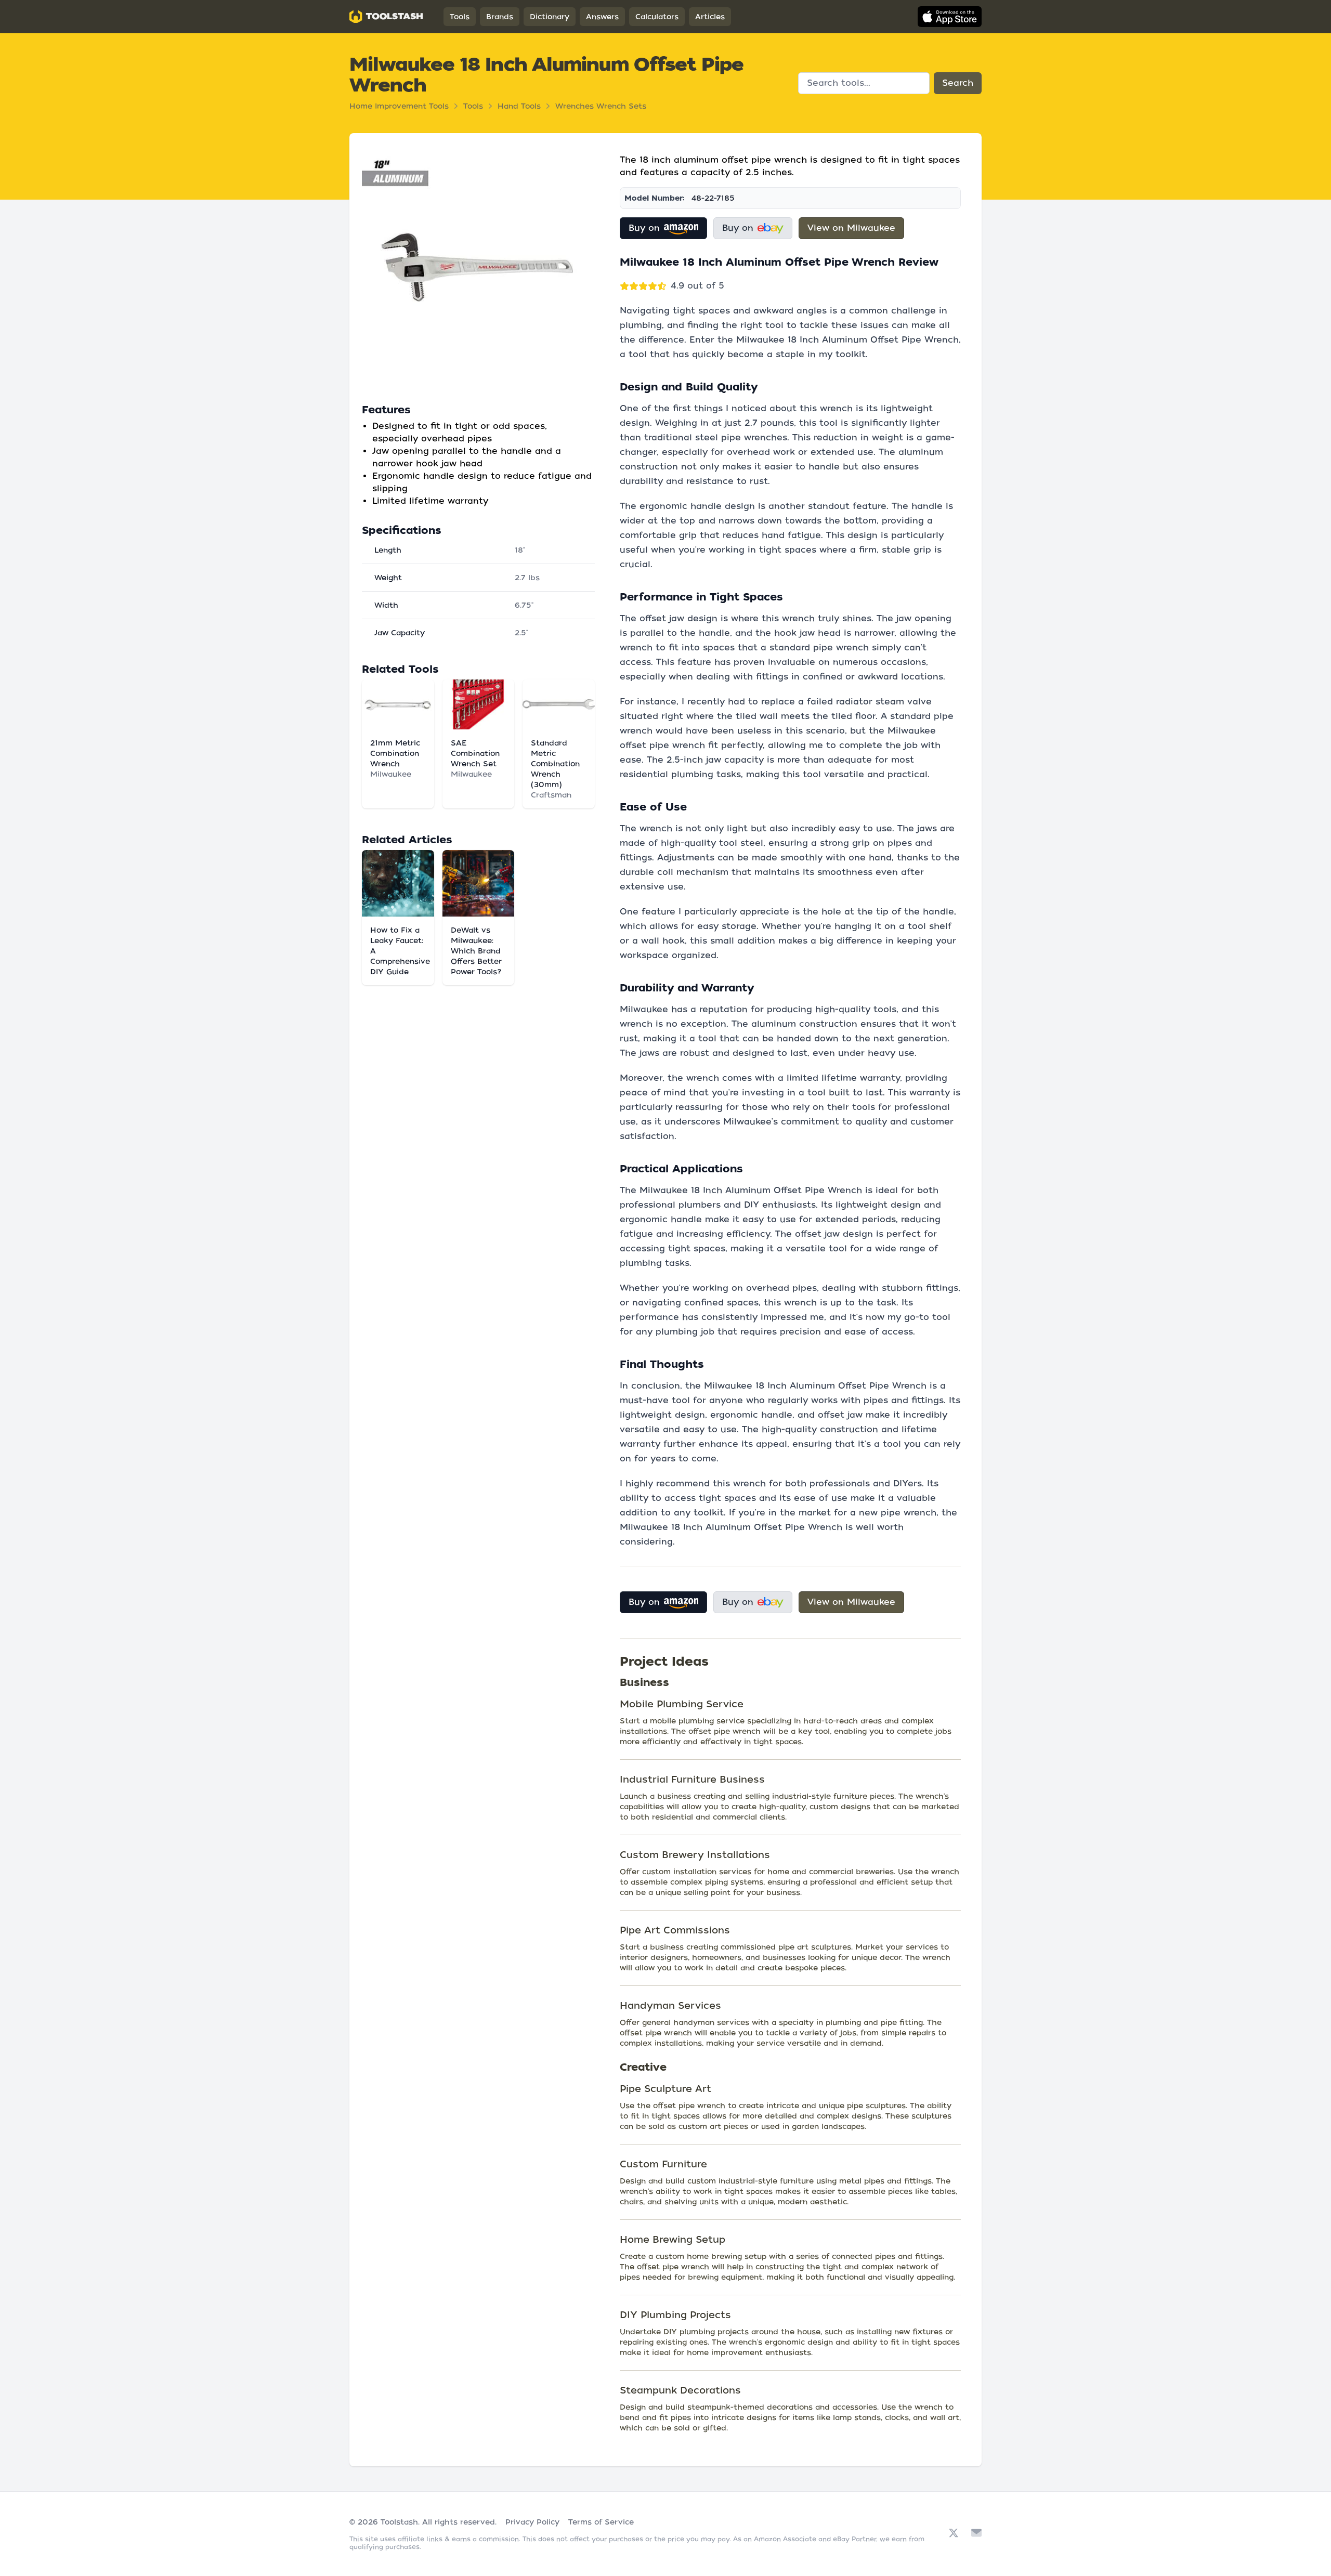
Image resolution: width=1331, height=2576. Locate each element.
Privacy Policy (532, 2522)
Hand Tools (519, 106)
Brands (500, 17)
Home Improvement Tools (399, 106)
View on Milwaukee (851, 228)
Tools (460, 17)
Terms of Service (601, 2522)
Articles (710, 17)
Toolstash (399, 2522)
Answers (602, 17)
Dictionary (550, 17)
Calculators (657, 17)
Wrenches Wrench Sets (601, 106)
